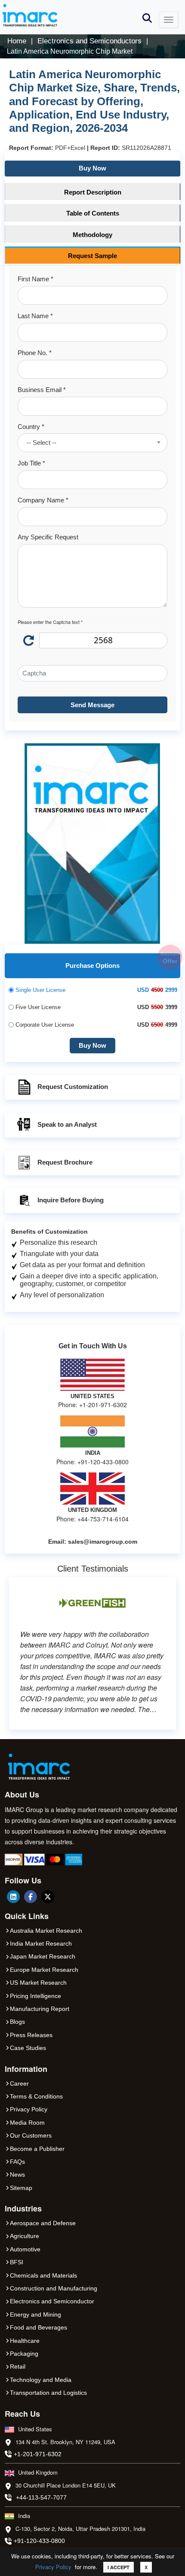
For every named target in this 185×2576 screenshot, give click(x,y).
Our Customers (31, 2135)
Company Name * (43, 500)
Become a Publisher (37, 2149)
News (17, 2175)
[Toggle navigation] (169, 20)
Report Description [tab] (93, 192)
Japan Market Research (43, 1956)
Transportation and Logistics (48, 2393)
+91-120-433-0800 (39, 2541)
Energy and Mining (35, 2314)
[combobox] (92, 443)
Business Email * (42, 390)
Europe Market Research (44, 1970)
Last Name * (35, 316)
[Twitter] (48, 1897)
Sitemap (21, 2188)
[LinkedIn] (13, 1897)
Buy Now (92, 168)
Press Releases (31, 2035)
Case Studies (28, 2048)
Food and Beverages (39, 2327)
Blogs (17, 2022)
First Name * (35, 279)
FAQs (17, 2162)
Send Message (92, 705)
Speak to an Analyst (67, 1124)
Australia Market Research (46, 1931)
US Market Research (38, 1983)
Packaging (24, 2354)
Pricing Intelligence (35, 1996)
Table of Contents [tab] (93, 213)
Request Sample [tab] (92, 256)
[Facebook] (31, 1897)
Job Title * (31, 463)
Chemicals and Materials (43, 2275)
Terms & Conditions (36, 2096)
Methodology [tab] (92, 235)
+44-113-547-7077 (41, 2497)
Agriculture (25, 2236)
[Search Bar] (147, 17)
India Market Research (41, 1943)
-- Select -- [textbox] (42, 443)
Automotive (25, 2249)
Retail (18, 2366)
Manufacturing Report (40, 2009)
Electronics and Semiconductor (52, 2301)
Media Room (27, 2123)
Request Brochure (65, 1162)
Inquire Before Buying (71, 1200)
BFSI (17, 2262)
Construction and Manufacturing (54, 2288)
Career (19, 2083)
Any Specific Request (48, 537)
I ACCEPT (119, 2567)
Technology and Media (41, 2380)
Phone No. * (35, 353)
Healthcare (25, 2341)
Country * (31, 427)
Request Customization (73, 1087)
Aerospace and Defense (43, 2223)
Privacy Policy (53, 2567)
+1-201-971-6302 (38, 2454)
